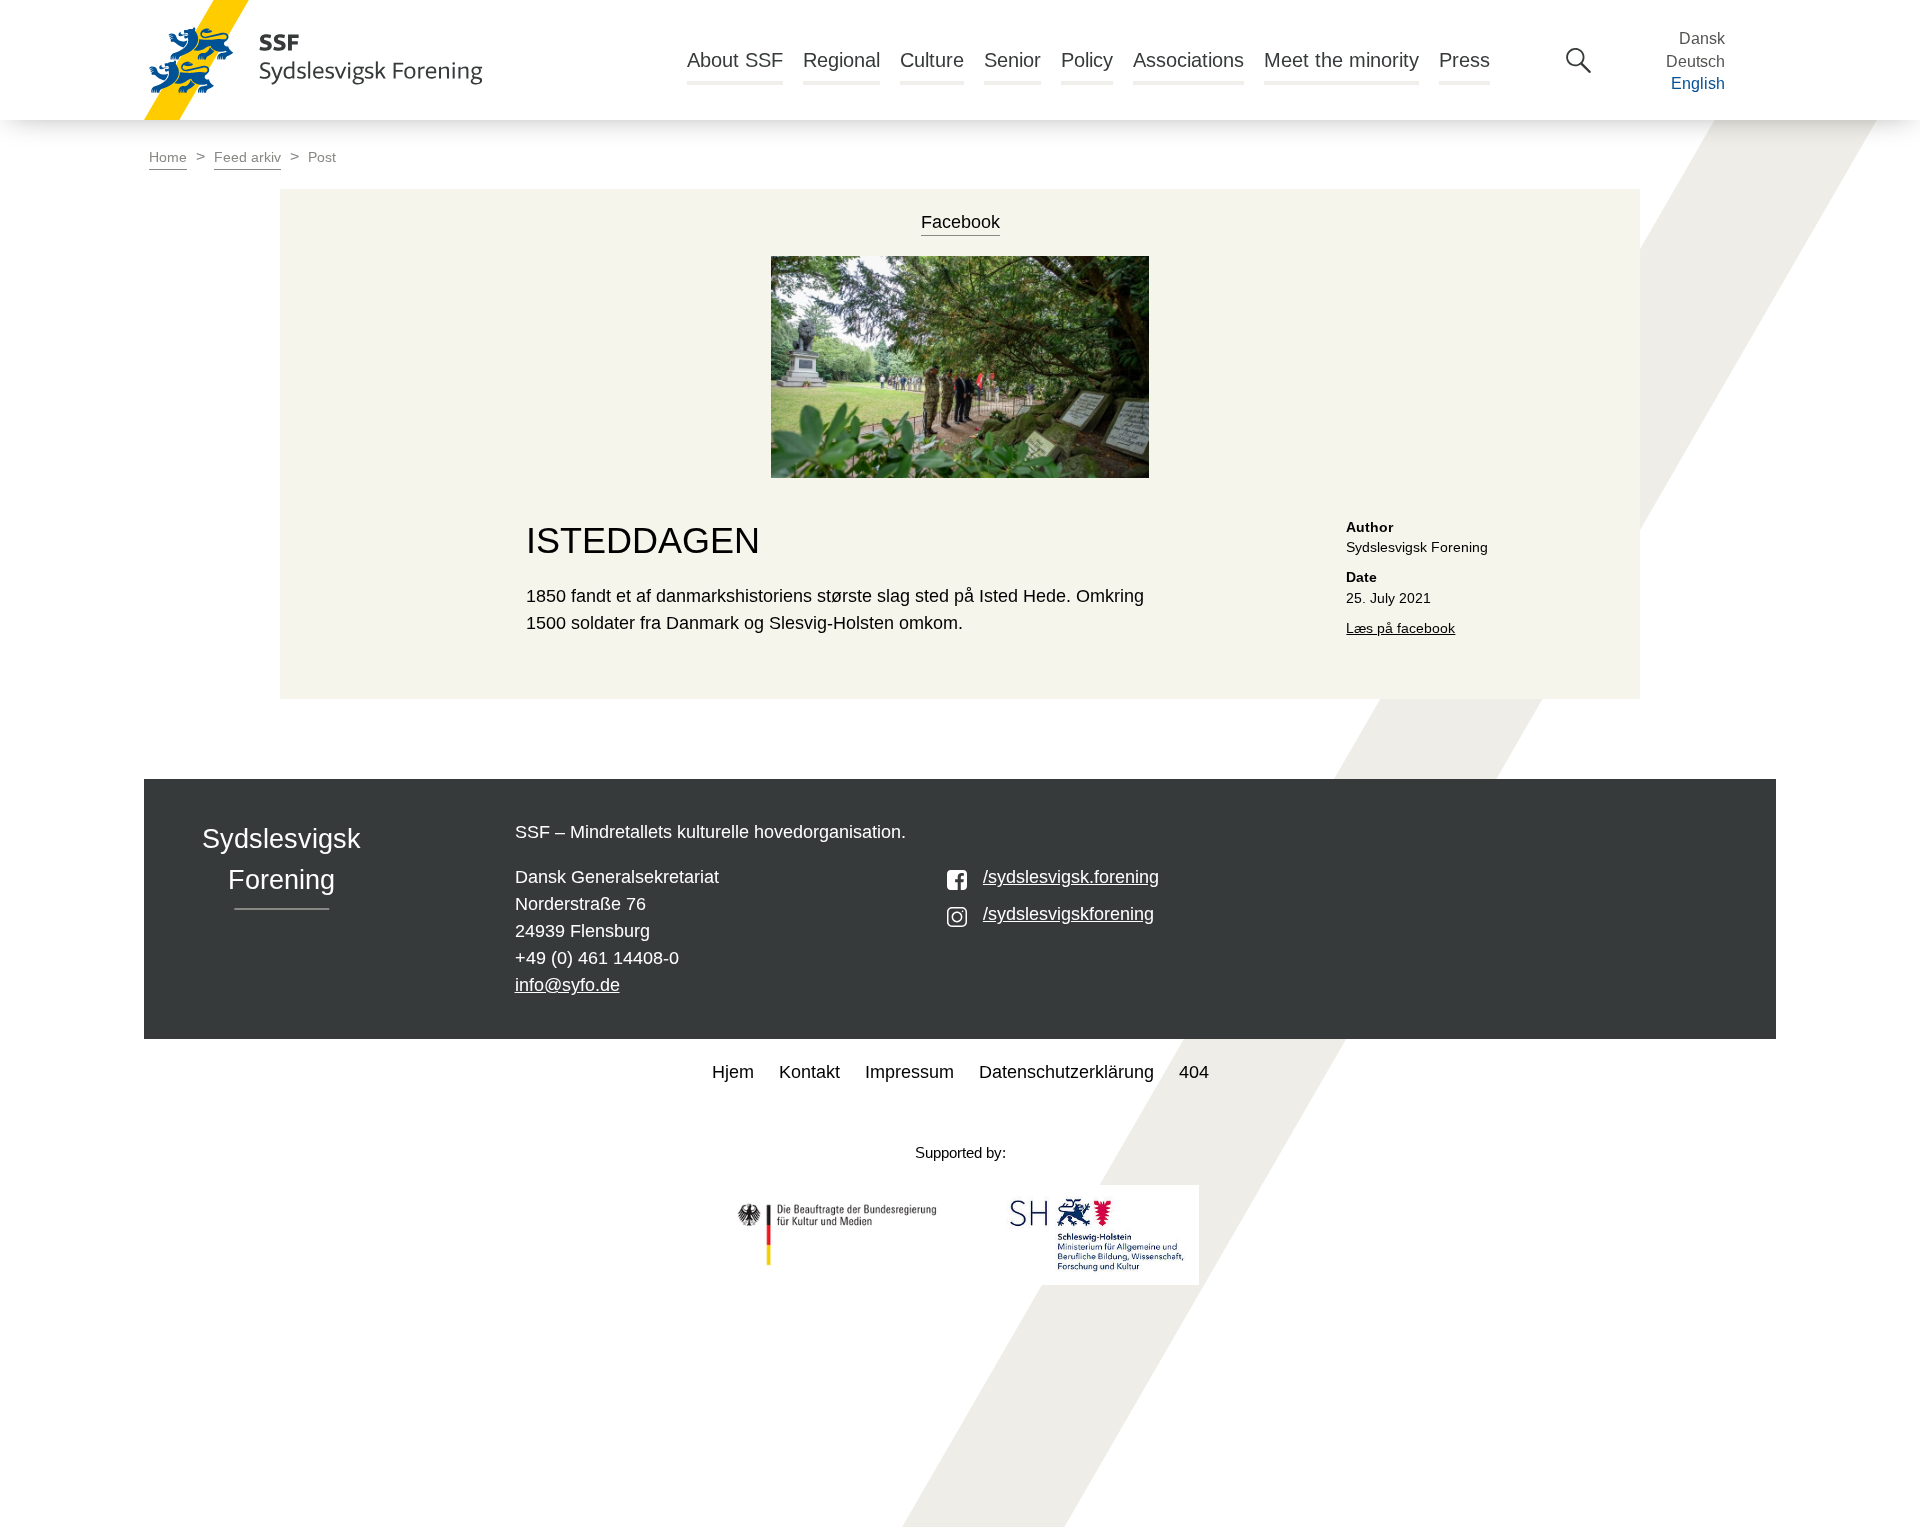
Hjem (733, 1072)
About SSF (735, 60)
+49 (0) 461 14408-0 (597, 958)
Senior (1012, 60)
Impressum (909, 1072)
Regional (841, 60)
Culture (932, 60)
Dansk (1702, 38)
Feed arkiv (247, 157)
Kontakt (809, 1072)
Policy (1087, 60)
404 (1194, 1072)
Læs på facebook (1400, 628)
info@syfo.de (567, 985)
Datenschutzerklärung (1066, 1072)
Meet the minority (1341, 60)
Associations (1188, 60)
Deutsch (1695, 61)
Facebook (960, 222)
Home (168, 157)
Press (1464, 60)
